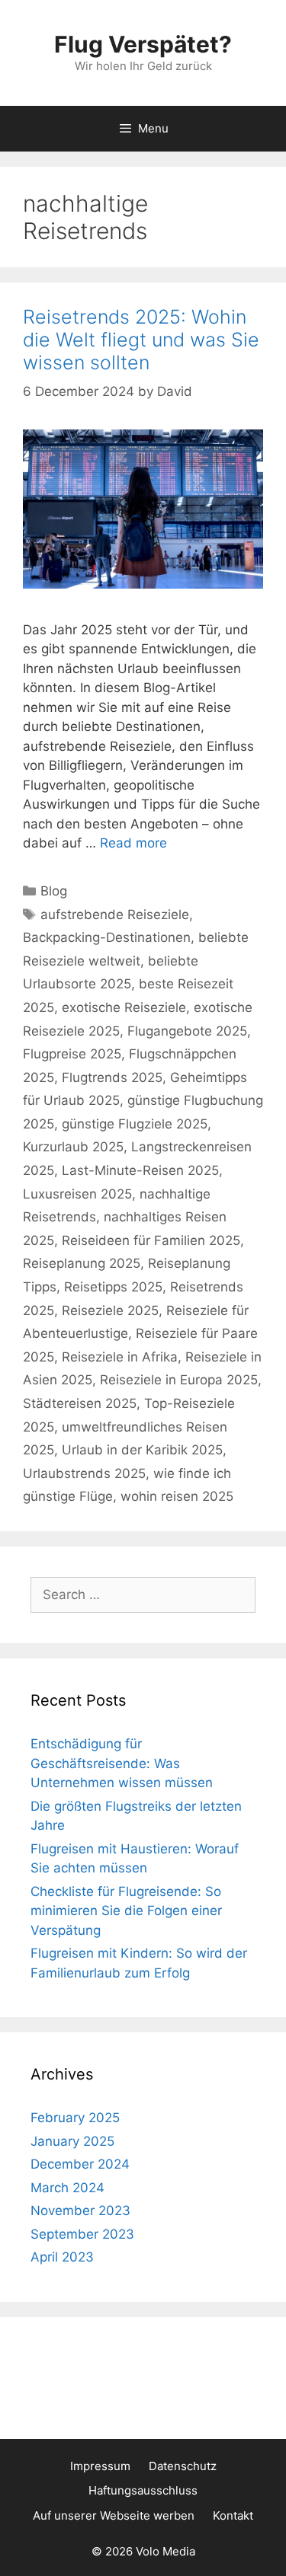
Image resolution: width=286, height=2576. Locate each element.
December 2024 (80, 2164)
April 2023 (62, 2257)
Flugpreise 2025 (72, 1054)
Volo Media (165, 2551)
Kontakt (233, 2515)
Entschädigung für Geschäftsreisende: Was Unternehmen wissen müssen (122, 1763)
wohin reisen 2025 (177, 1496)
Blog (54, 891)
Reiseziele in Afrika (120, 1357)
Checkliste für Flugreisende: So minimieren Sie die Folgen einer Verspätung (126, 1911)
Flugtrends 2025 (112, 1077)
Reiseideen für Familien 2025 (151, 1240)
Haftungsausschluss (143, 2490)
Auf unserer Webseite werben (114, 2515)
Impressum (100, 2466)
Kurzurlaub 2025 (73, 1147)
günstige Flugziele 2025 (135, 1124)
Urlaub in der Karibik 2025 (142, 1450)
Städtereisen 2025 (80, 1403)
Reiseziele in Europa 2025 (179, 1380)
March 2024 (67, 2188)
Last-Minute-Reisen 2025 (140, 1170)
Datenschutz (183, 2466)
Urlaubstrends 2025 (84, 1473)
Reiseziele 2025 (110, 1310)
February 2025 (75, 2118)
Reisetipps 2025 (113, 1287)
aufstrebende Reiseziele (115, 915)
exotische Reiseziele (124, 1007)
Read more (133, 843)
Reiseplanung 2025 (82, 1263)
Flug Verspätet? (143, 44)
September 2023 (82, 2234)
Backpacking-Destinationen (107, 937)
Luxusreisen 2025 (77, 1194)
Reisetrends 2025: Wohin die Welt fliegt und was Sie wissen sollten (141, 340)
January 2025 (72, 2141)
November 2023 (80, 2211)
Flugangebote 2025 (187, 1031)
